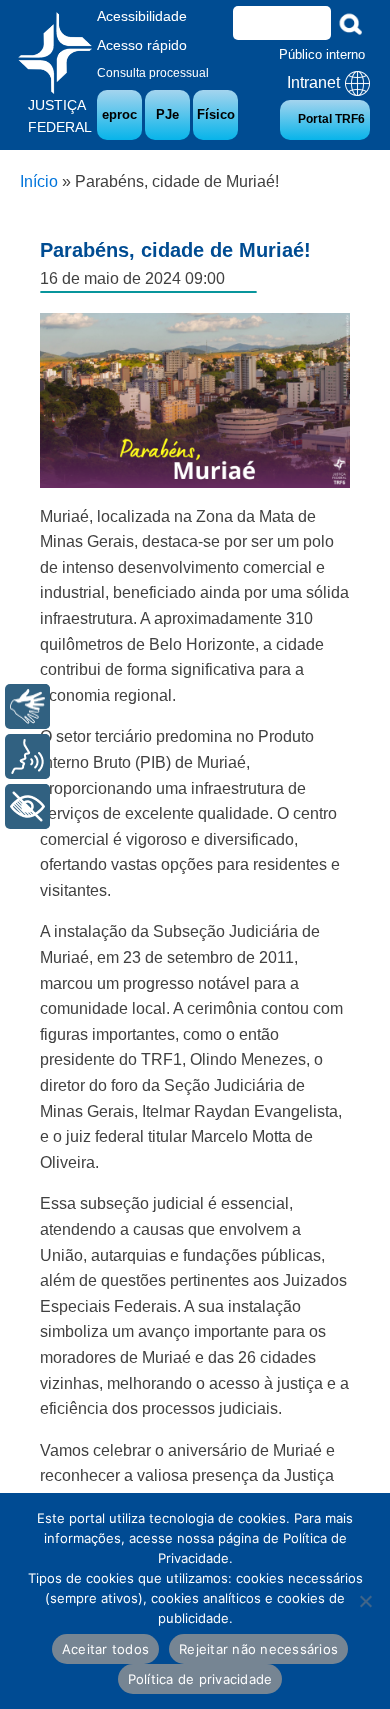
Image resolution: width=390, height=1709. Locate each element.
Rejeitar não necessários (258, 1649)
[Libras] (27, 706)
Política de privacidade (200, 1679)
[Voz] (27, 756)
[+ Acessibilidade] (27, 806)
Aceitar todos (105, 1649)
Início (39, 181)
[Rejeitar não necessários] (365, 1601)
